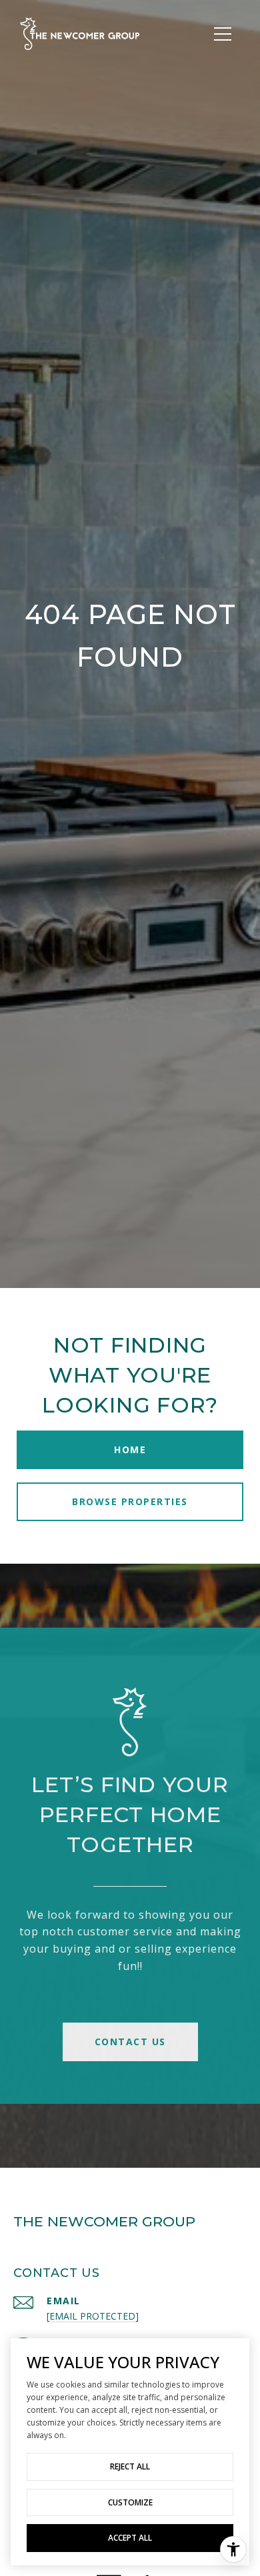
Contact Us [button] (130, 2042)
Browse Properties (130, 1501)
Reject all (130, 2466)
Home (130, 1449)
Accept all (130, 2538)
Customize (130, 2502)
